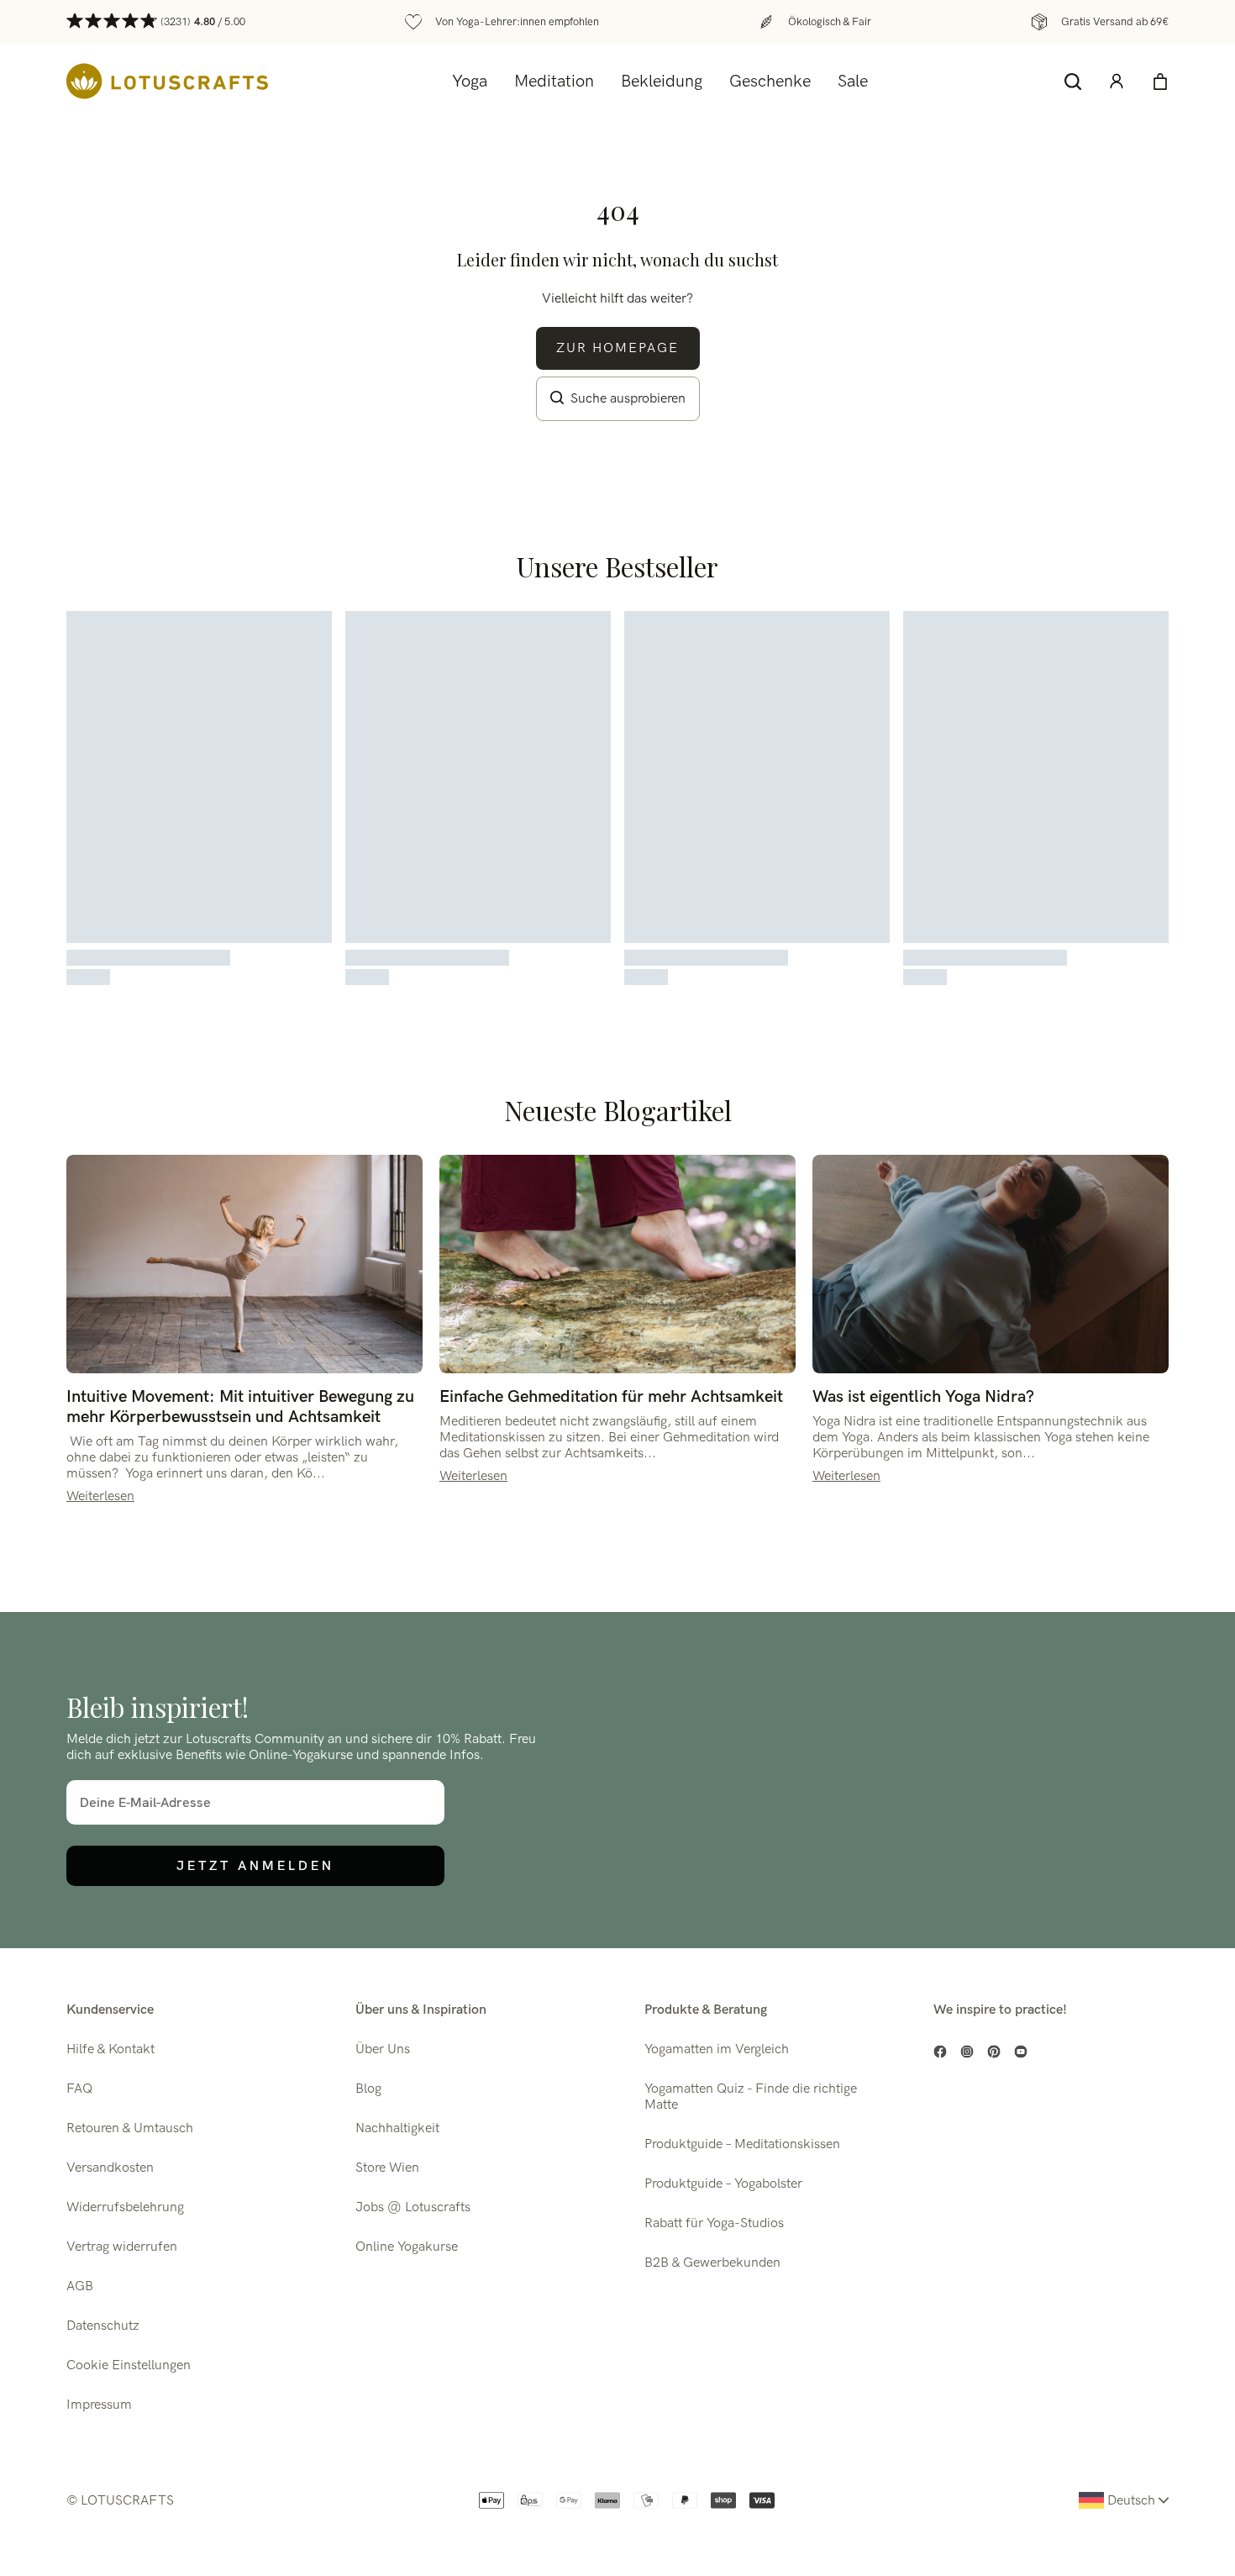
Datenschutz (103, 2326)
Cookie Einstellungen (129, 2365)
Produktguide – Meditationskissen (742, 2144)
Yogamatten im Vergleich (717, 2049)
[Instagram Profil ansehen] (967, 2052)
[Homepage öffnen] (167, 81)
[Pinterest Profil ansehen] (994, 2052)
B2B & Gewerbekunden (712, 2263)
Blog (368, 2089)
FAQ (79, 2089)
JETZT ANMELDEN (255, 1865)
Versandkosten (110, 2168)
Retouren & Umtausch (130, 2128)
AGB (80, 2286)
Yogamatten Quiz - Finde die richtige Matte (751, 2097)
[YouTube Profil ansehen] (1021, 2052)
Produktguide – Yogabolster (723, 2184)
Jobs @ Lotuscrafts (413, 2207)
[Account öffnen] (1117, 82)
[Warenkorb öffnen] (1160, 82)
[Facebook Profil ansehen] (940, 2052)
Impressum (99, 2405)
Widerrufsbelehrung (125, 2207)
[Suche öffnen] (1073, 82)
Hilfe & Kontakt (110, 2049)
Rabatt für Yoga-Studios (714, 2223)
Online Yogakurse (407, 2247)
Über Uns (383, 2049)
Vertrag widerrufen (122, 2247)
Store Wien (387, 2168)
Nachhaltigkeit (397, 2128)
